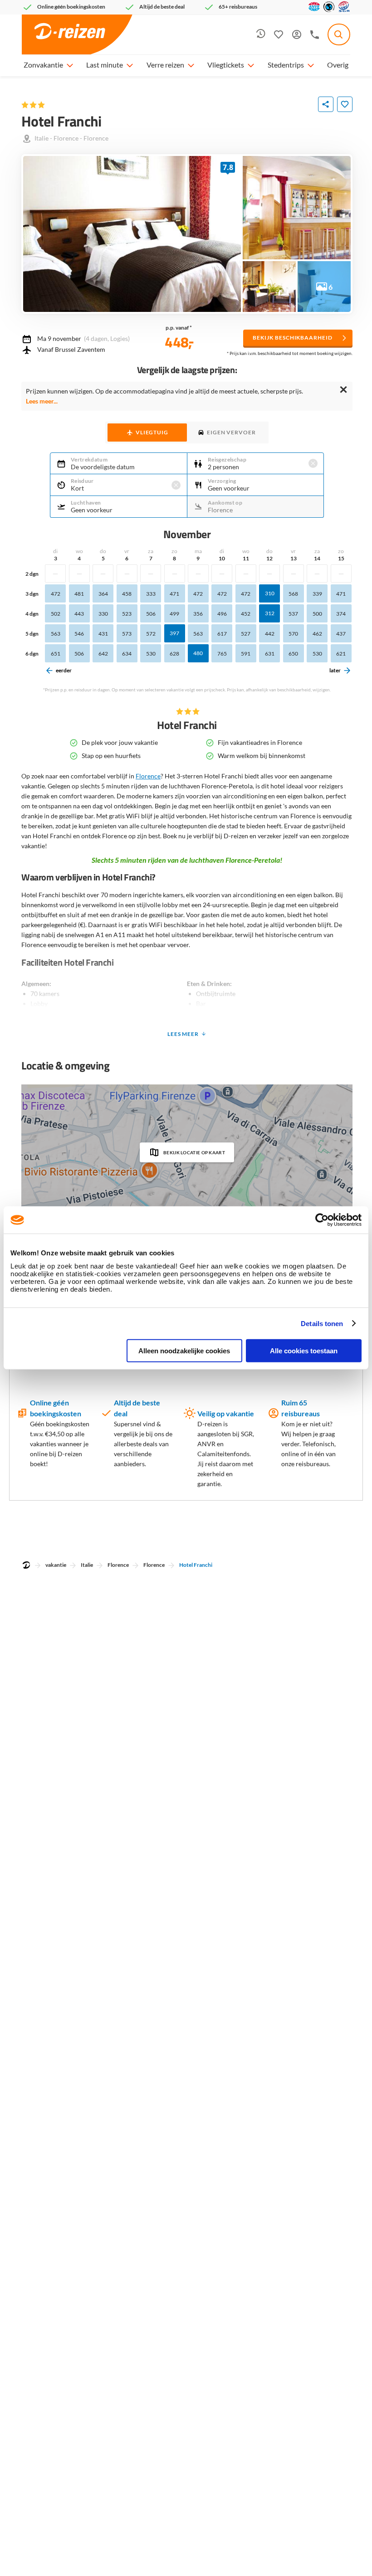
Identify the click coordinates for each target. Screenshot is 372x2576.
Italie (42, 138)
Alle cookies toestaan (304, 1351)
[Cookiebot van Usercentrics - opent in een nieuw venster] (322, 1220)
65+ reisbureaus (238, 7)
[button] (69, 65)
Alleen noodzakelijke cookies (184, 1351)
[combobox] (339, 34)
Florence (66, 138)
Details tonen (322, 1323)
